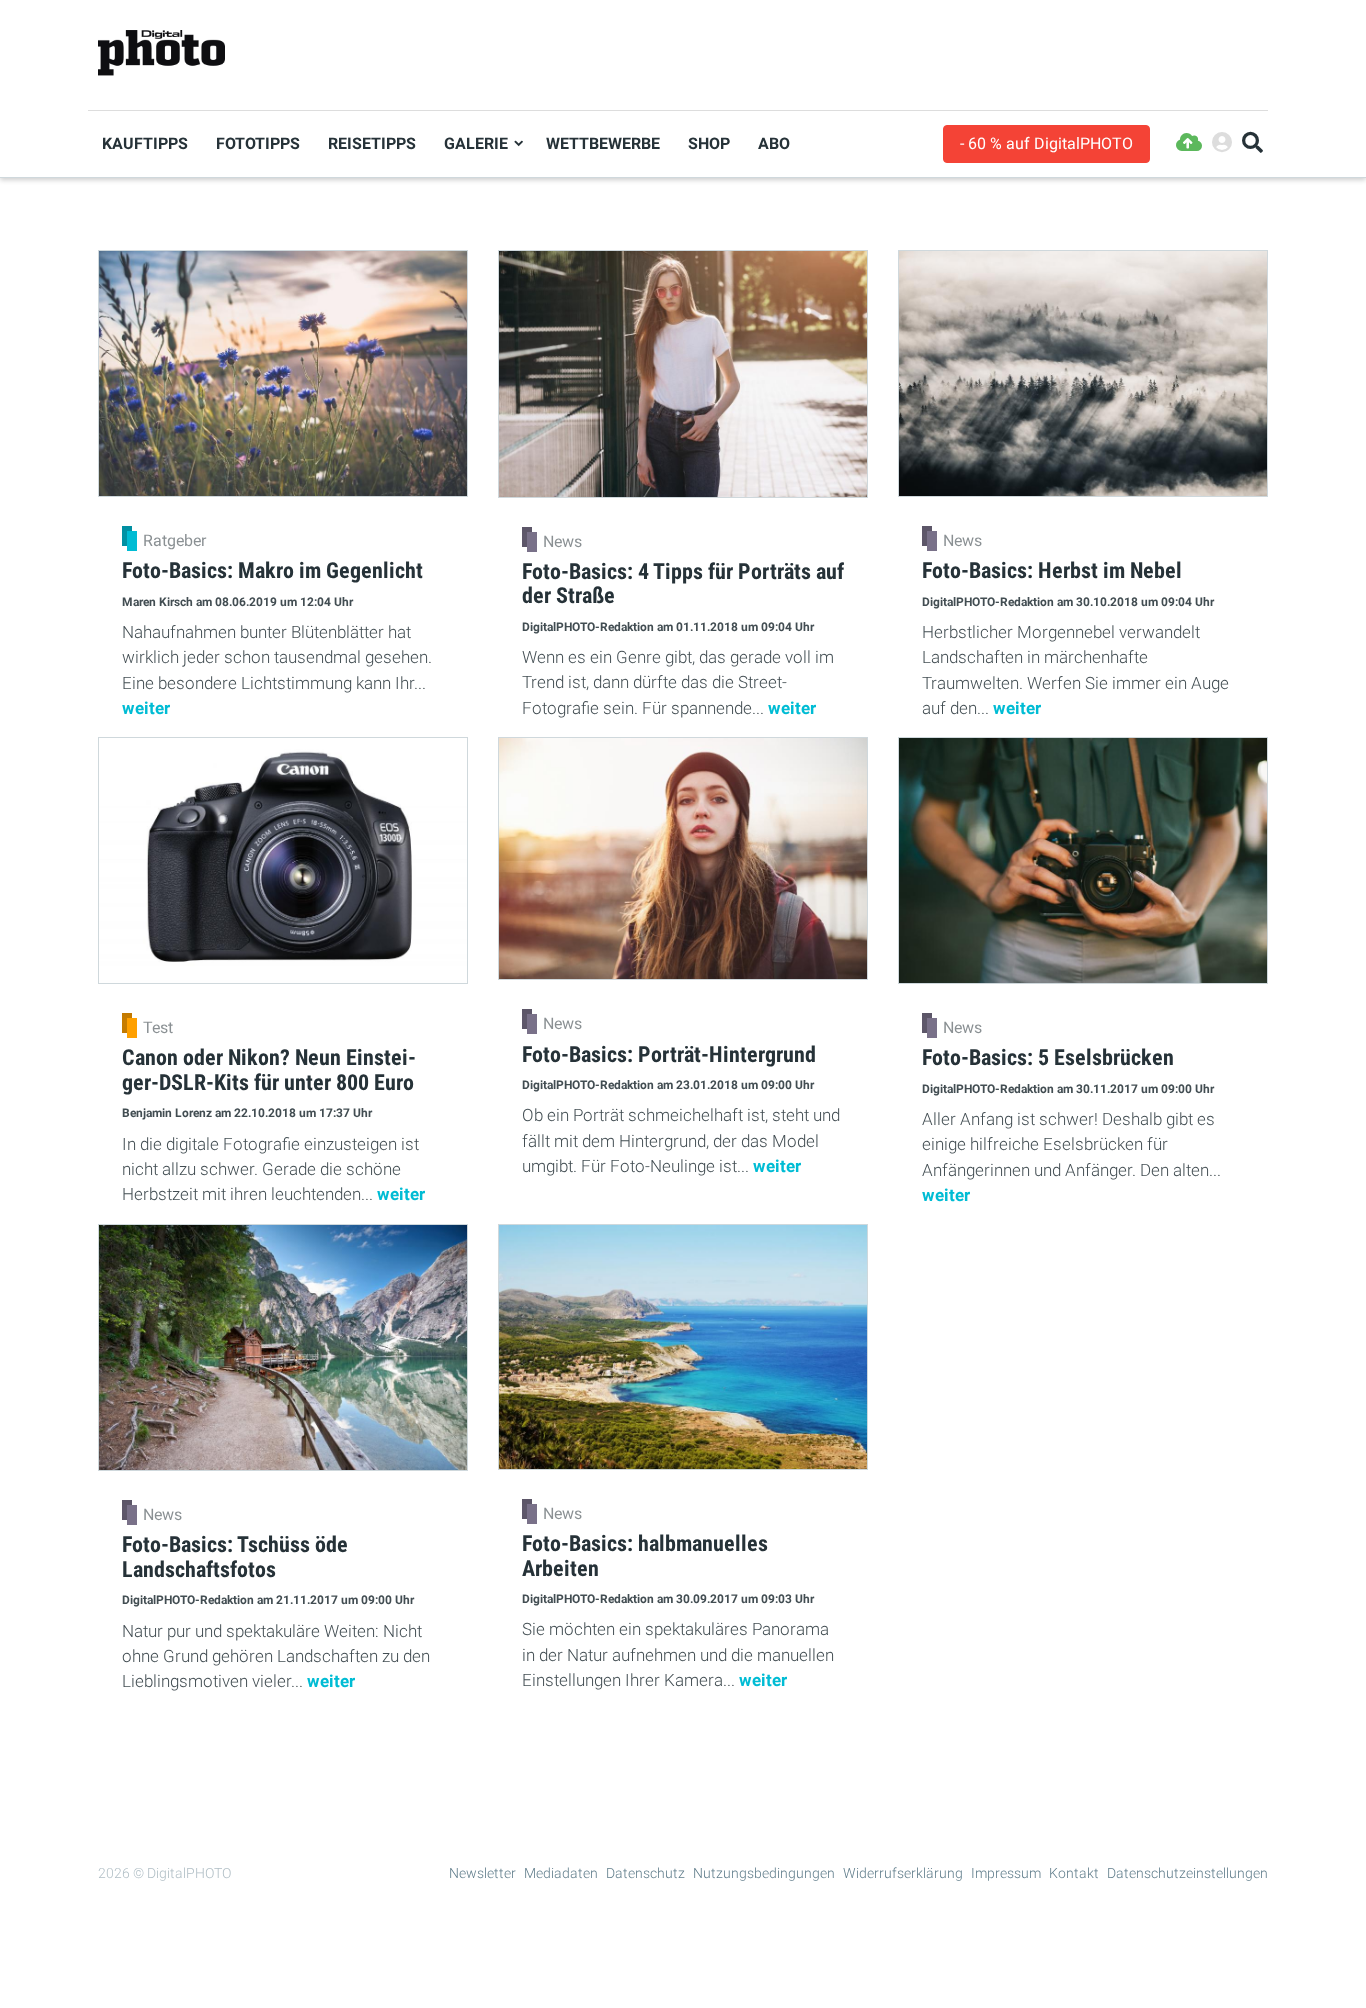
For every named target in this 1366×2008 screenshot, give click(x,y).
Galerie (476, 143)
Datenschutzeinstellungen (1187, 1873)
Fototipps (258, 143)
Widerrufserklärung (903, 1873)
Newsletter (482, 1873)
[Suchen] (1252, 143)
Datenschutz (645, 1873)
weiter (146, 708)
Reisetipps (372, 143)
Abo (774, 143)
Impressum (1006, 1873)
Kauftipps (145, 143)
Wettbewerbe (603, 143)
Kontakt (1074, 1873)
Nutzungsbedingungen (764, 1873)
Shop (709, 143)
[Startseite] (161, 53)
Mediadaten (561, 1873)
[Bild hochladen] (1189, 143)
